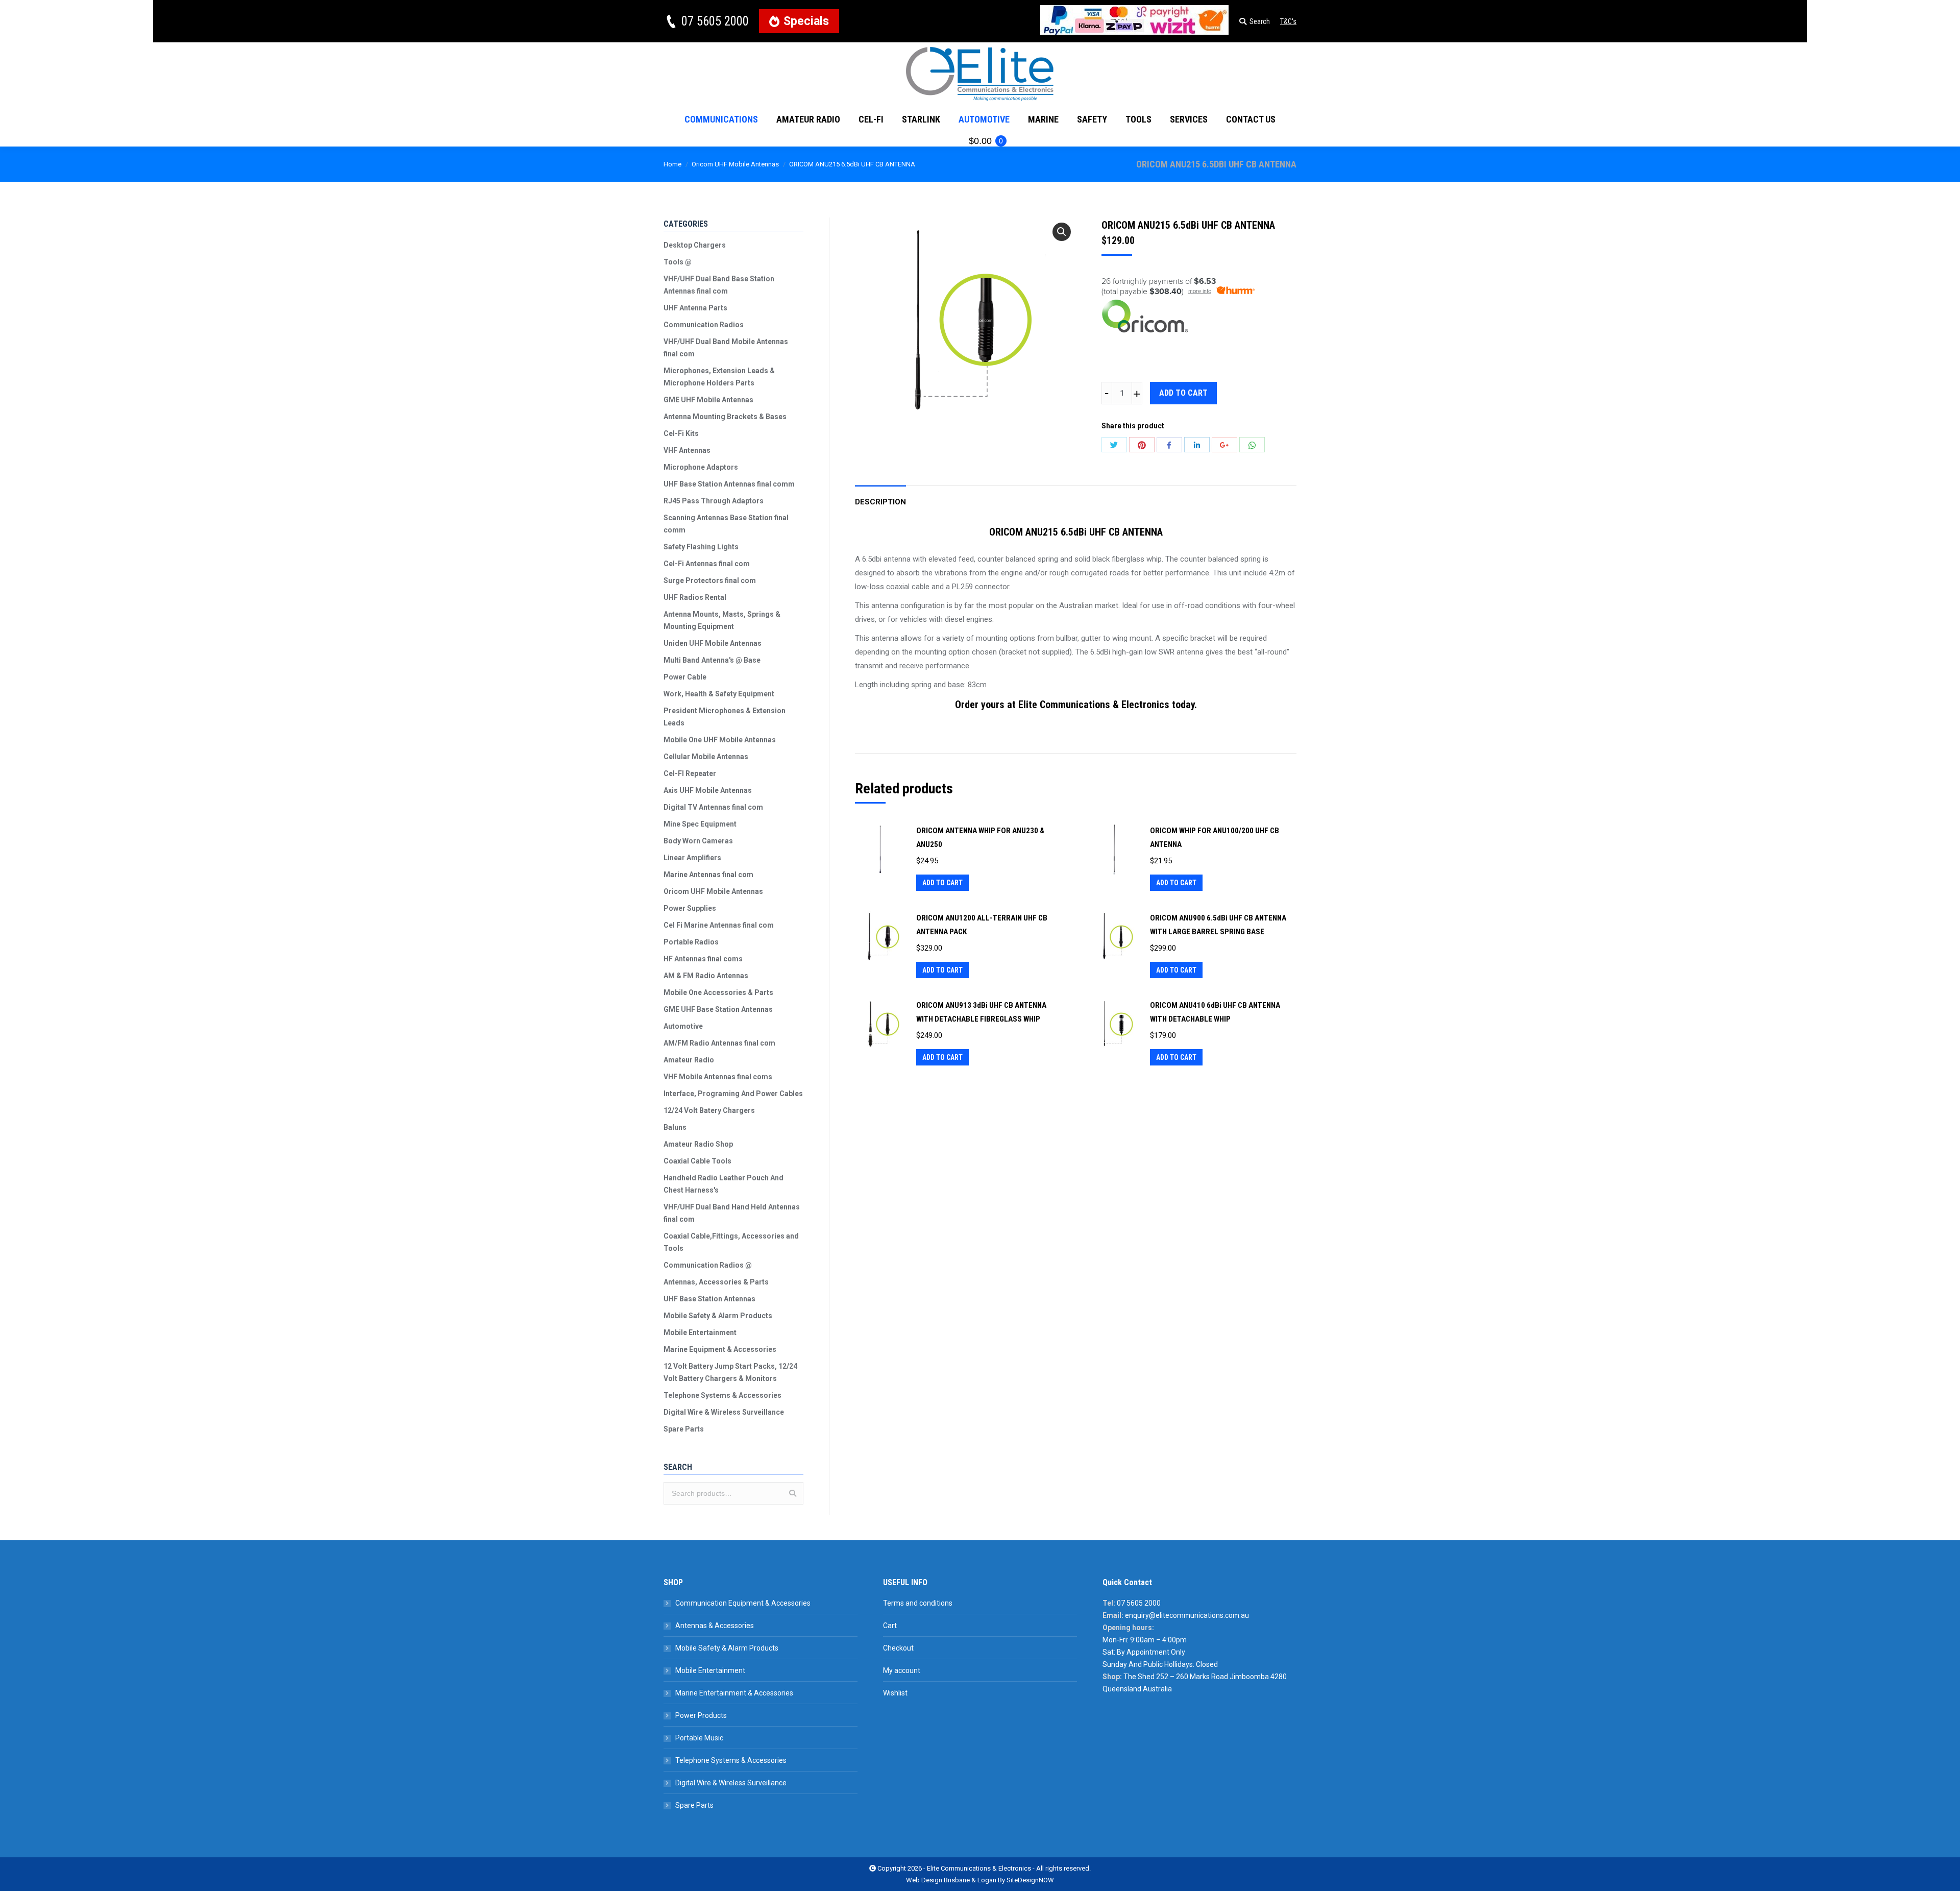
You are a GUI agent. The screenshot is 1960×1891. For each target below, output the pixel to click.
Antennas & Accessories (715, 1626)
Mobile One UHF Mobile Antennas (720, 740)
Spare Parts (684, 1429)
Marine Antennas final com (708, 875)
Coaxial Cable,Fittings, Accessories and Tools (731, 1242)
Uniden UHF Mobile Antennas (713, 643)
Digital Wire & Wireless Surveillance (724, 1412)
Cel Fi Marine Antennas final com (719, 925)
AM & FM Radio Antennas (706, 976)
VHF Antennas (687, 450)
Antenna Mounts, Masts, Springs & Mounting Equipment (722, 620)
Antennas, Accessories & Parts (716, 1282)
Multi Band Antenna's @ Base (712, 660)
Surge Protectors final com (710, 580)
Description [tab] (880, 502)
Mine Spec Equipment (700, 824)
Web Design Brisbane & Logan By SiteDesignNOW (980, 1880)
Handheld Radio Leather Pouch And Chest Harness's (724, 1184)
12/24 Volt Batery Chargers (709, 1110)
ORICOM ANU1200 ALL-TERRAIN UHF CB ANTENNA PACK (982, 925)
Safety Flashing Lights (701, 547)
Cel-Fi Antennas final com (707, 564)
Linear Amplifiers (692, 858)
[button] (1062, 232)
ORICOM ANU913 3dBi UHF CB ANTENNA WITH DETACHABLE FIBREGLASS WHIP (981, 1012)
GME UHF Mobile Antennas (708, 400)
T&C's (1288, 21)
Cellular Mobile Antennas (706, 757)
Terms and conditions (918, 1603)
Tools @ (678, 262)
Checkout (898, 1648)
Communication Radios (704, 325)
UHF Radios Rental (695, 597)
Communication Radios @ (708, 1265)
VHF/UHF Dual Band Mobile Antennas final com (726, 348)
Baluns (675, 1127)
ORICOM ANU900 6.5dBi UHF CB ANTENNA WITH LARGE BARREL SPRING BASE (1218, 925)
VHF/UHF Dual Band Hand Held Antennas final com (732, 1213)
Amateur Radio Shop (698, 1144)
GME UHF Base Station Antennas (718, 1009)
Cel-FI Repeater (690, 773)
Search (793, 1493)
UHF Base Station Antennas (709, 1299)
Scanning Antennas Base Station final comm (726, 524)
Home (672, 164)
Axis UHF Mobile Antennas (708, 790)
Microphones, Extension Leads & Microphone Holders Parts (719, 377)
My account (902, 1670)
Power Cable (685, 677)
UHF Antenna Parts (695, 308)
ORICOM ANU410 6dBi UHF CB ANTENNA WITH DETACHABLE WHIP (1215, 1012)
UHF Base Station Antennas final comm (729, 484)
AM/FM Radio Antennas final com (719, 1043)
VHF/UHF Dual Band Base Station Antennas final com (719, 285)
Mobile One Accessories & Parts (718, 992)
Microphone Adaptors (701, 467)
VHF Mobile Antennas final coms (718, 1077)
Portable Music (699, 1738)
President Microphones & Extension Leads (725, 717)
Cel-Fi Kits (681, 433)
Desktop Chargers (695, 245)
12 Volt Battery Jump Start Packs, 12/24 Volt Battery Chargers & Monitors (730, 1372)
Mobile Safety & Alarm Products (718, 1316)
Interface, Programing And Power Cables (733, 1094)
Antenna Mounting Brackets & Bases (725, 417)
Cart (890, 1626)
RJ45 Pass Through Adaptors (714, 501)
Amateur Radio (689, 1060)
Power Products (701, 1715)
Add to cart (1183, 393)
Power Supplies (690, 908)
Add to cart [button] (942, 883)
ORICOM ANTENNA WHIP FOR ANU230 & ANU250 (980, 838)
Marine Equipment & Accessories (720, 1349)
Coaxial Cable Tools (697, 1161)
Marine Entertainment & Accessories (734, 1693)
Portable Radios (691, 942)
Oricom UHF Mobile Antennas (735, 164)
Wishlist (895, 1693)
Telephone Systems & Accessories (722, 1395)
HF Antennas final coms (703, 959)
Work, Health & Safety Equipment (719, 694)
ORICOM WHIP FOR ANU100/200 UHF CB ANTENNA (1215, 838)
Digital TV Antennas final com (713, 807)
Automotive (683, 1026)
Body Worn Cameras (698, 841)
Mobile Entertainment (700, 1332)
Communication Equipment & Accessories (743, 1603)
